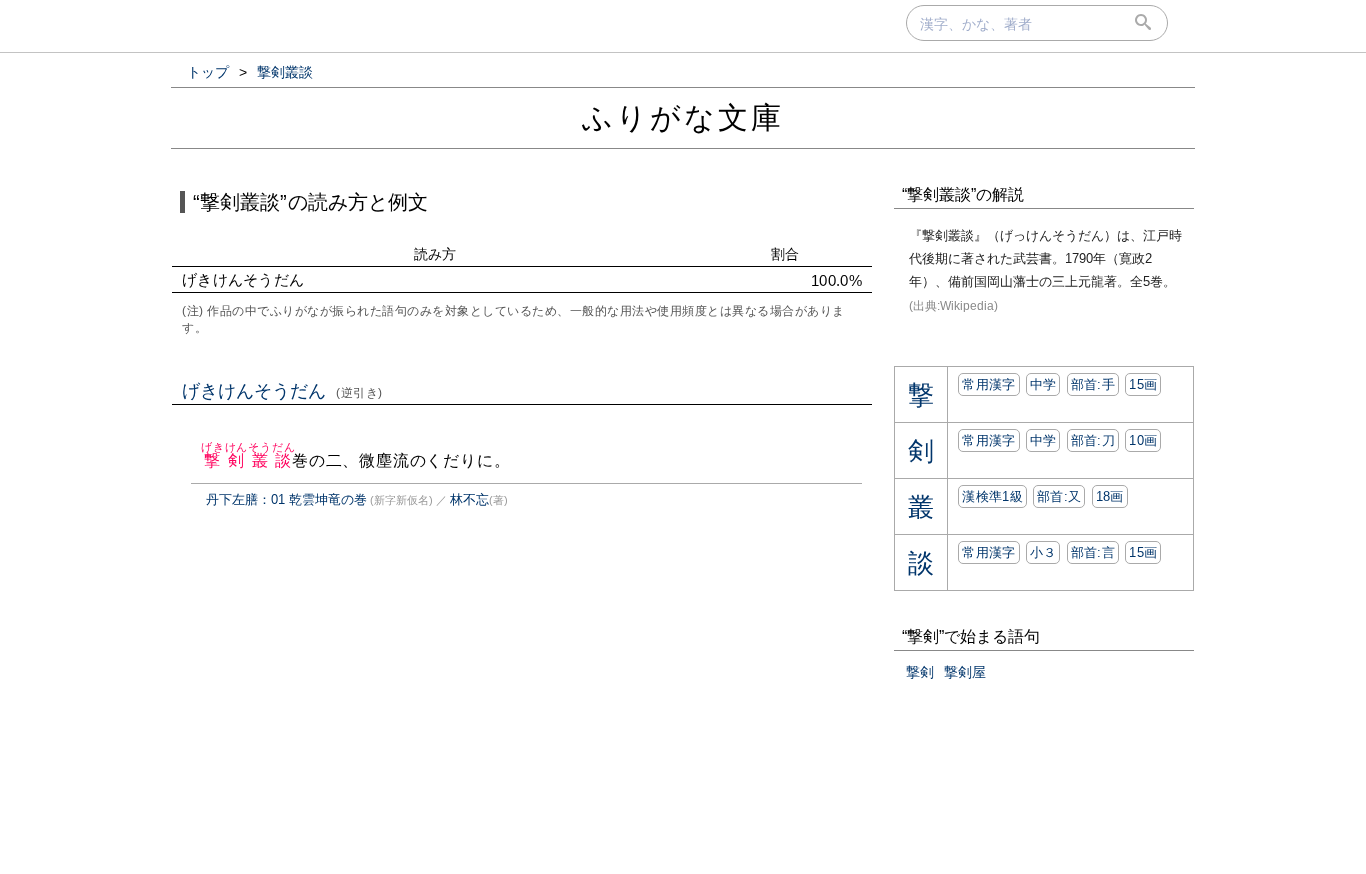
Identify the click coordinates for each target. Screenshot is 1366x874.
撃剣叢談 (248, 460)
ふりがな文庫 (683, 117)
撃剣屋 (965, 672)
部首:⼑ (1093, 440)
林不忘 (469, 499)
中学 (1043, 384)
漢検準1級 (992, 496)
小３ (1043, 552)
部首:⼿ (1093, 384)
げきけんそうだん (282, 391)
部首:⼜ (1059, 496)
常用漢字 (988, 384)
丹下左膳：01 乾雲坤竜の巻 (286, 499)
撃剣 (920, 672)
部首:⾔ (1093, 552)
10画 (1143, 440)
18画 (1110, 496)
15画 (1143, 384)
